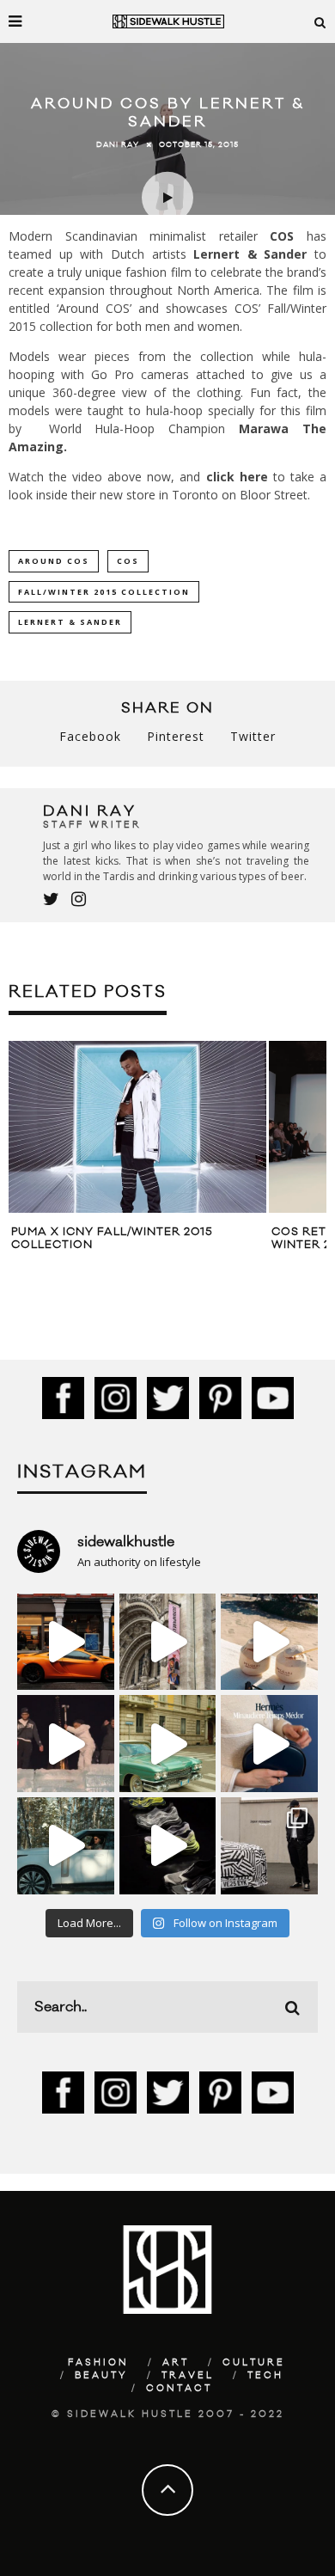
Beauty (101, 2376)
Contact (179, 2389)
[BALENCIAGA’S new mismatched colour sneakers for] (168, 1846)
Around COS (54, 561)
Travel (188, 2376)
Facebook (90, 736)
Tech (265, 2376)
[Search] (320, 21)
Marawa (264, 428)
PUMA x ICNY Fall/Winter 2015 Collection (112, 1239)
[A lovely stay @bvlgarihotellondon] (66, 1642)
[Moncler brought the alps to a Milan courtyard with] (168, 1744)
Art (176, 2363)
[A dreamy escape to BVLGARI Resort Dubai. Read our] (269, 1642)
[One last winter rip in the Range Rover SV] (66, 1846)
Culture (254, 2363)
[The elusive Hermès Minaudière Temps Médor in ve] (269, 1744)
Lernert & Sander (250, 254)
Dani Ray (118, 144)
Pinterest (176, 736)
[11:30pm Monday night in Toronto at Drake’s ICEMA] (66, 1744)
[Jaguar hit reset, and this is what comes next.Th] (269, 1846)
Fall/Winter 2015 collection (104, 592)
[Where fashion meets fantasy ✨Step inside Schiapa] (168, 1642)
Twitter (253, 736)
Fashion (98, 2363)
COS (282, 236)
